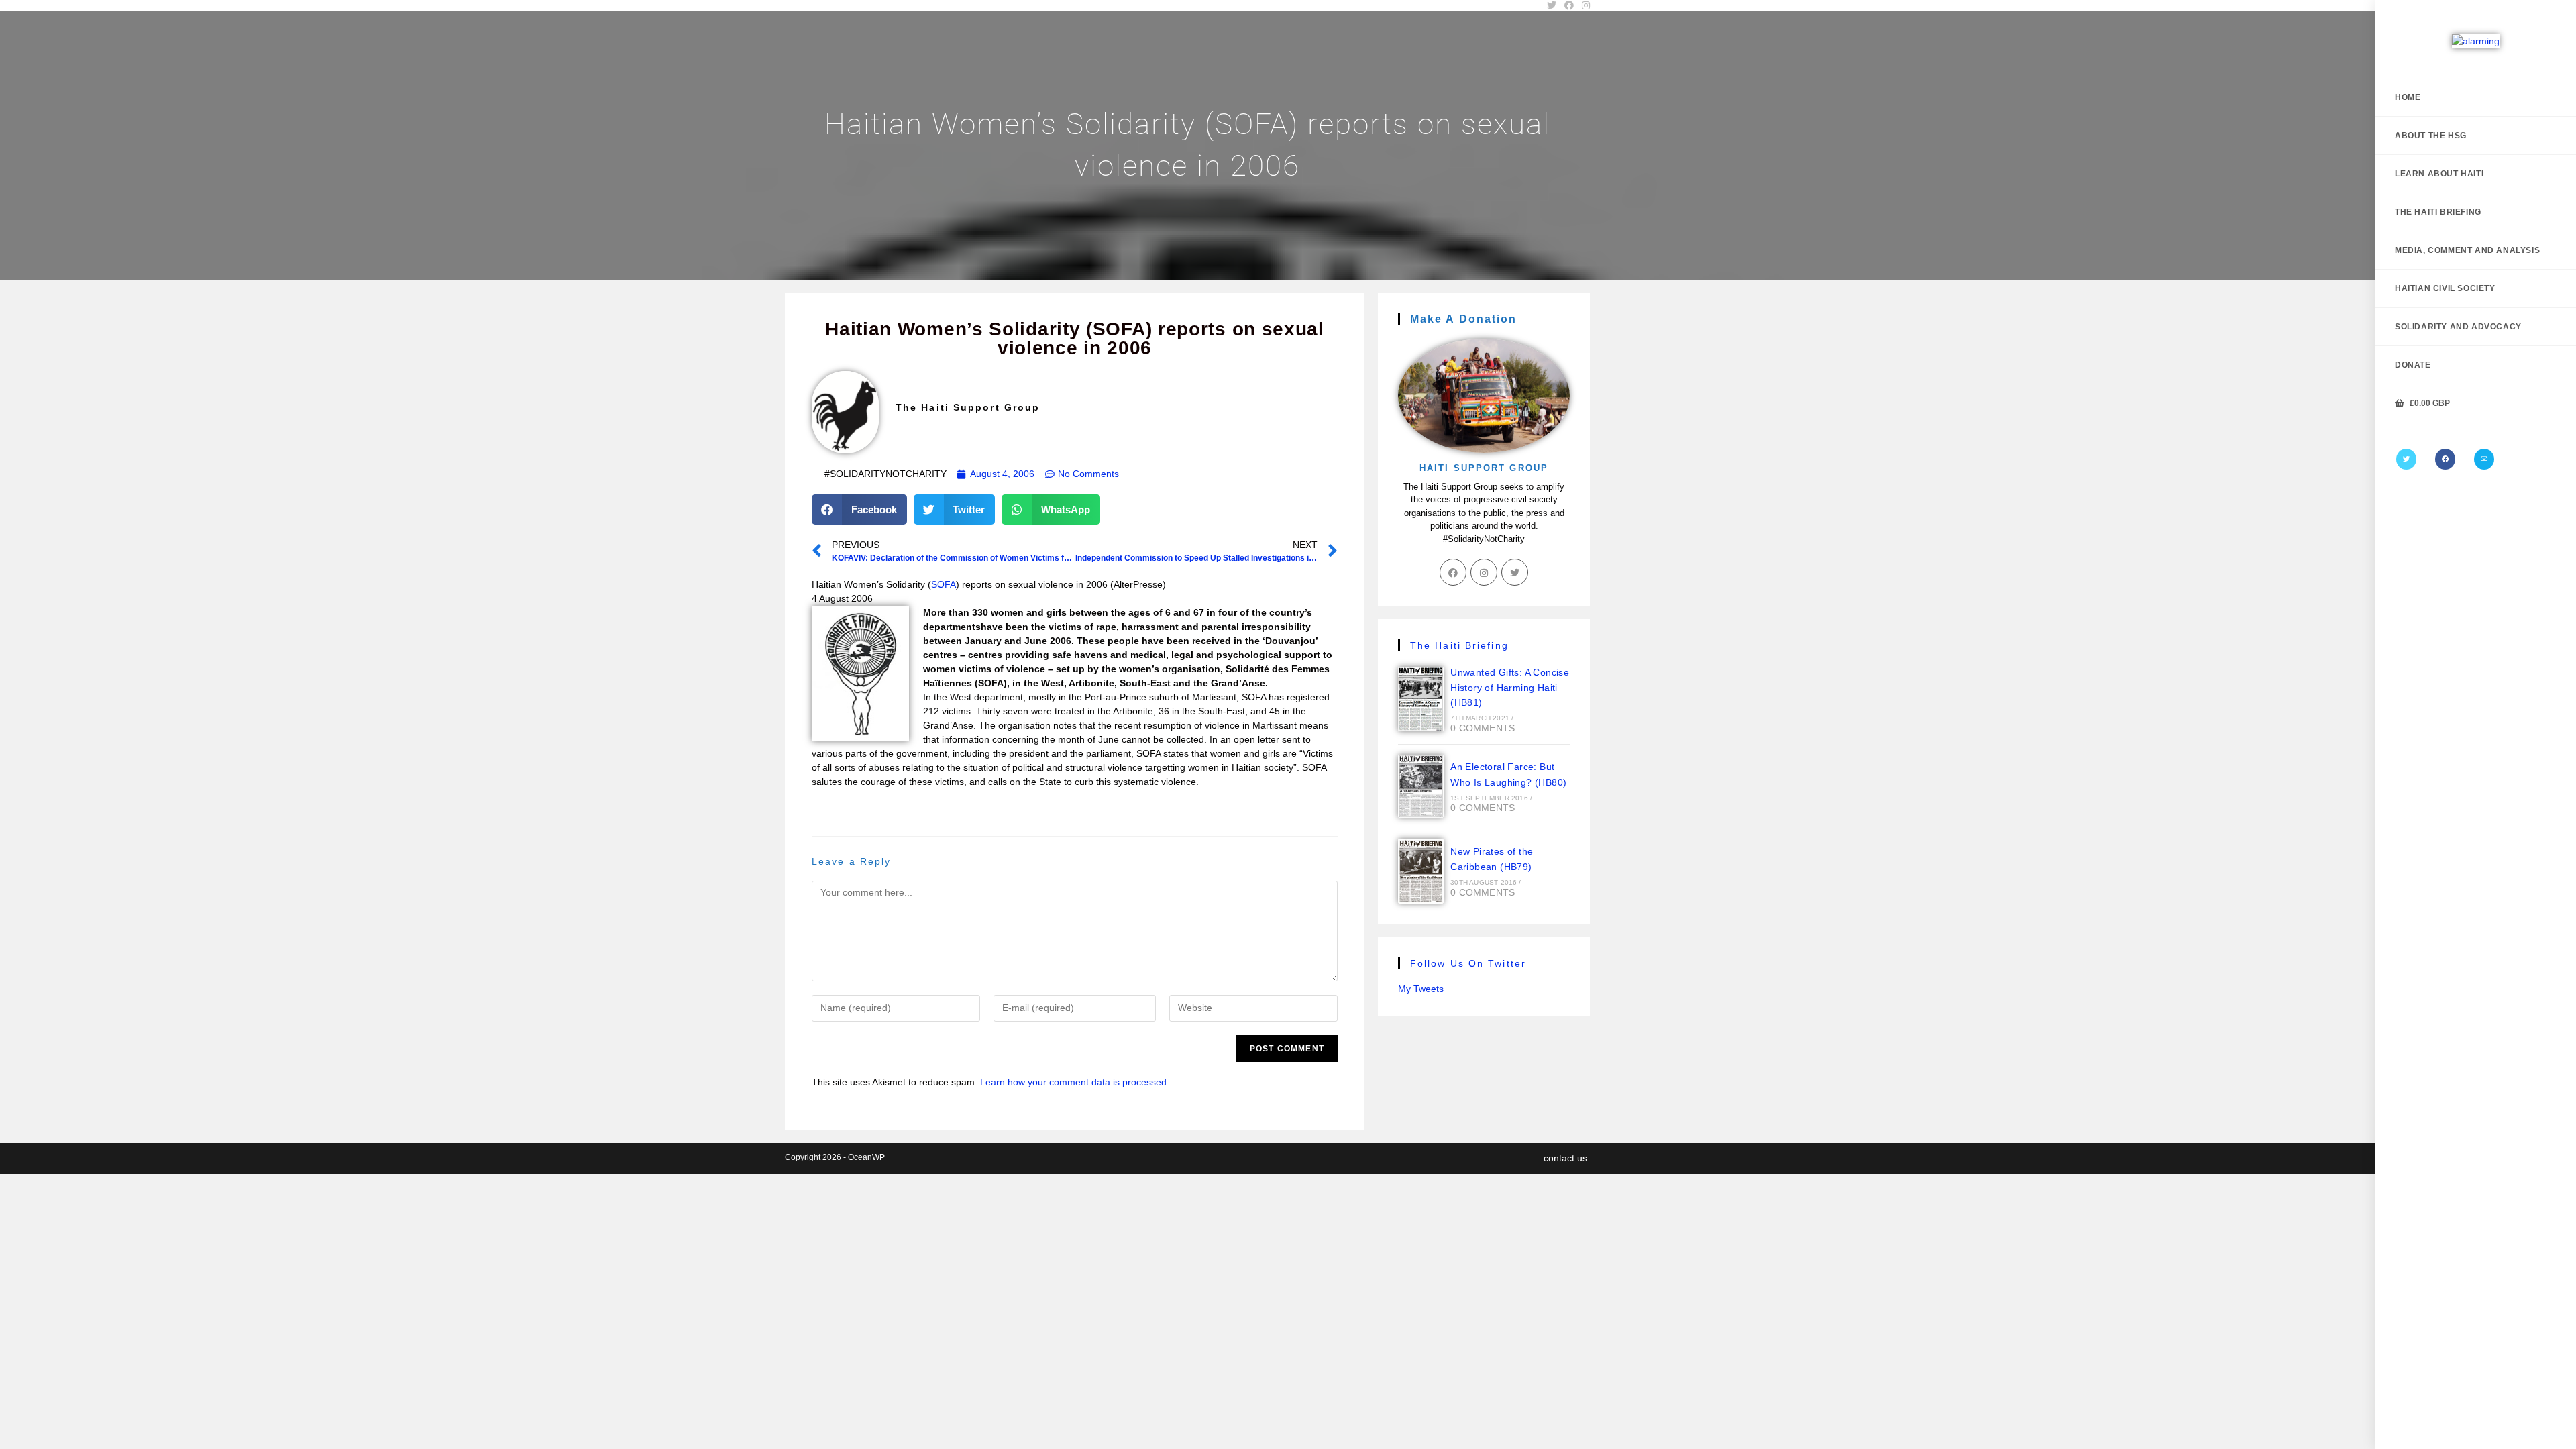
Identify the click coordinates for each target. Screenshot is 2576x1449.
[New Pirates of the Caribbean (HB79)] (1421, 871)
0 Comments (1483, 728)
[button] (859, 509)
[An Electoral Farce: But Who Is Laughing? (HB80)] (1421, 786)
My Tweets (1421, 989)
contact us (1565, 1158)
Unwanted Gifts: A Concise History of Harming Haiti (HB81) (1510, 688)
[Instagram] (1484, 572)
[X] (2406, 459)
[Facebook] (2445, 459)
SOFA (944, 584)
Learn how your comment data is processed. (1075, 1082)
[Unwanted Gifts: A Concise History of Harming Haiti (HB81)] (1421, 699)
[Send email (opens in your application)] (2484, 459)
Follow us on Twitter (1468, 963)
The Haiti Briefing (1459, 645)
